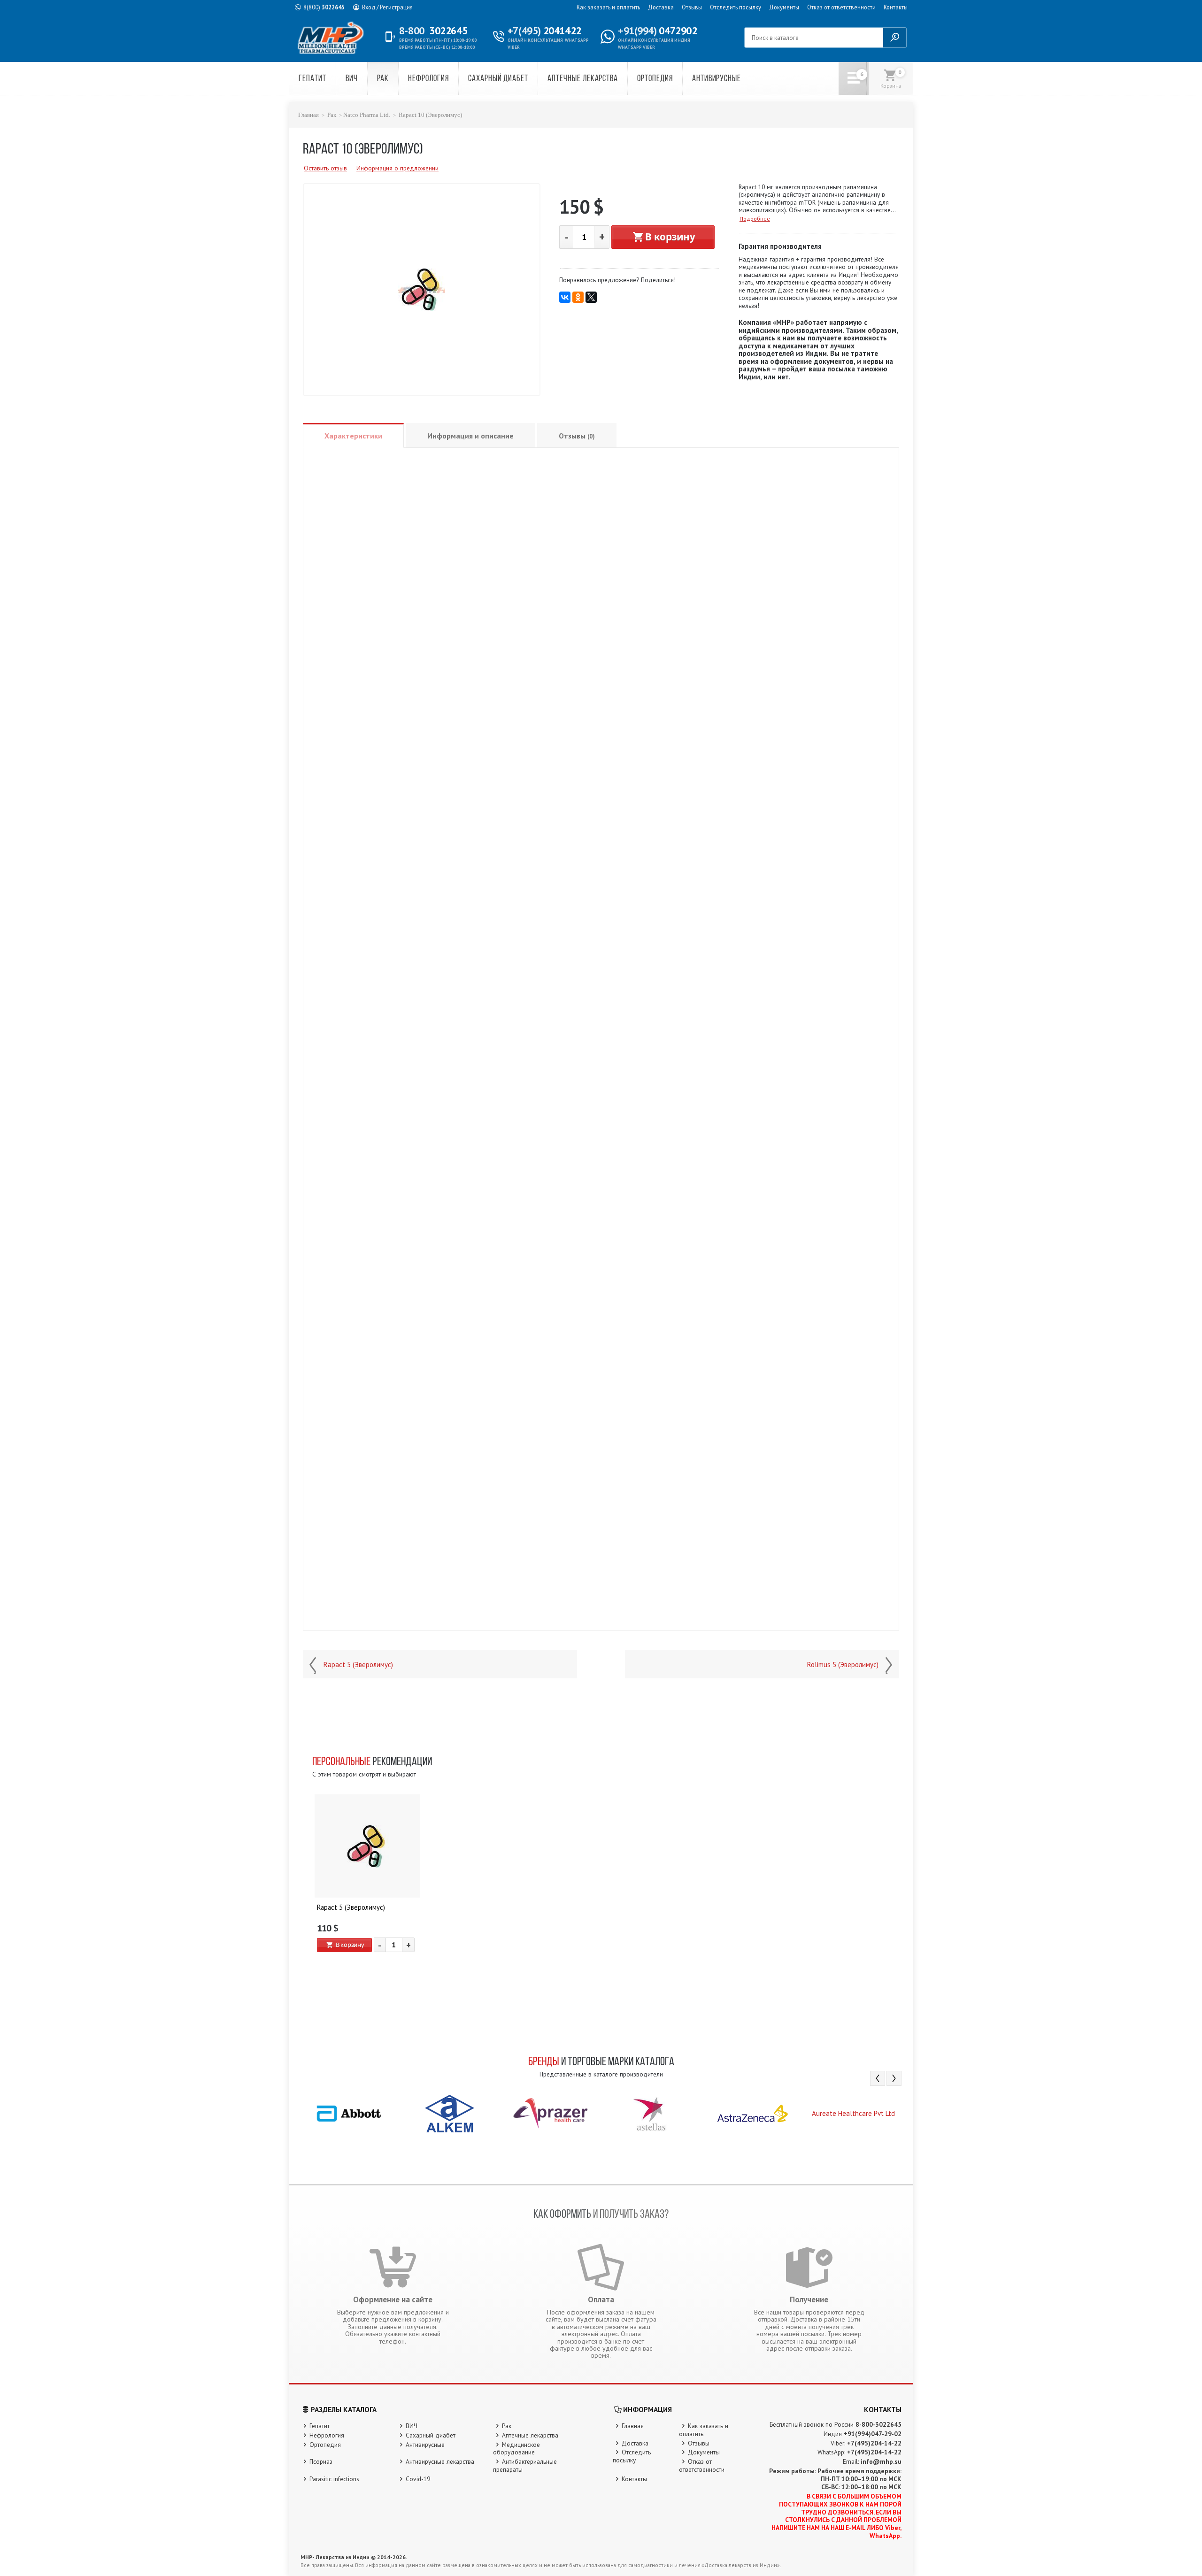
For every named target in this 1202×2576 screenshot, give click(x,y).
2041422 (544, 31)
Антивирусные (717, 79)
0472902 (657, 31)
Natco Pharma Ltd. (367, 115)
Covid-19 (418, 2479)
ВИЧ (352, 79)
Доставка (661, 7)
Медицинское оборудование (516, 2449)
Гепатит (312, 79)
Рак (383, 79)
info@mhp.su (881, 2461)
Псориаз (321, 2461)
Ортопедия (655, 79)
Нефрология (428, 79)
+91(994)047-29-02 (873, 2434)
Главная (308, 115)
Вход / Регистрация (387, 7)
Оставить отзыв (325, 168)
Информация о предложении (397, 168)
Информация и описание (470, 436)
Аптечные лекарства (583, 79)
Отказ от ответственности (841, 7)
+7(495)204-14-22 (874, 2443)
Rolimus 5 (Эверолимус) (843, 1665)
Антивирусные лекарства (440, 2461)
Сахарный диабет (498, 79)
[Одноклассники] (578, 297)
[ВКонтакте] (565, 297)
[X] (591, 297)
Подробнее (755, 219)
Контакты (896, 7)
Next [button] (894, 2078)
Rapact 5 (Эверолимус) (358, 1665)
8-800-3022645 (878, 2424)
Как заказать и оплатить (608, 7)
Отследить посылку (736, 7)
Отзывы (692, 7)
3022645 (324, 7)
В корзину (670, 237)
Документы (784, 7)
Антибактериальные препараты (525, 2465)
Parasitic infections (334, 2479)
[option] (367, 1884)
